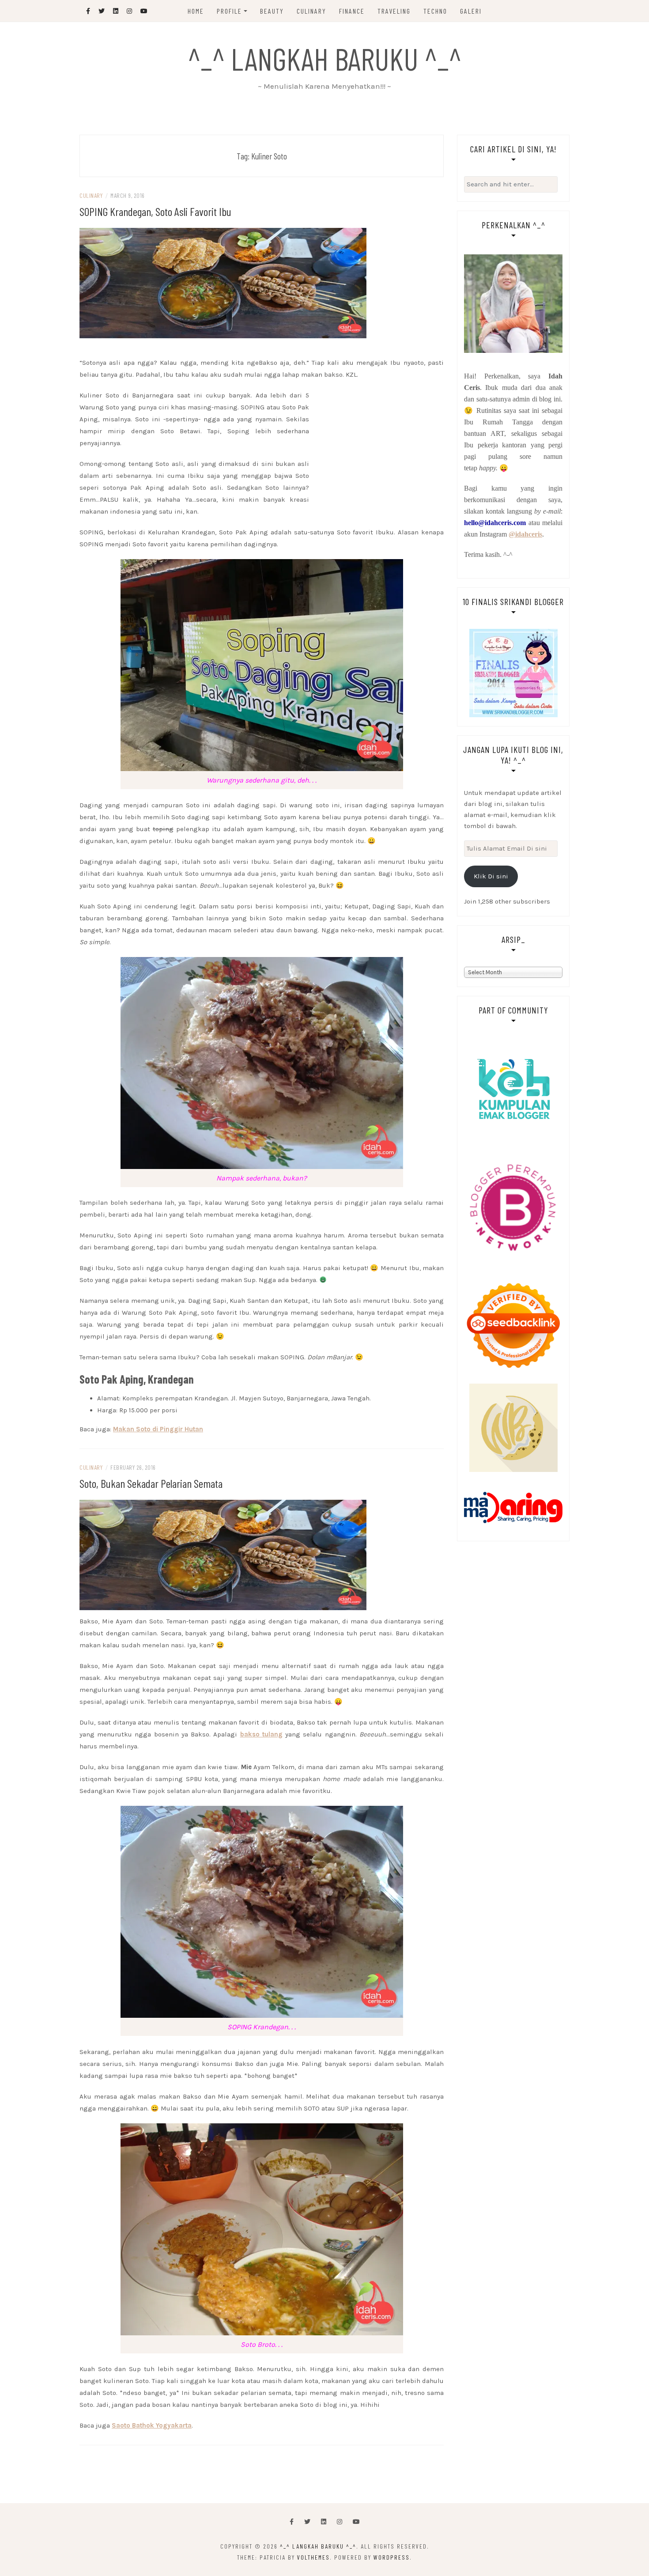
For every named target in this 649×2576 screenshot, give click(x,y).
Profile (229, 11)
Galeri (471, 11)
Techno (435, 11)
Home (196, 11)
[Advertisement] (262, 349)
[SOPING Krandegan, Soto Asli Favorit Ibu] (223, 283)
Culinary (311, 11)
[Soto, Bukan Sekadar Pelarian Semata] (223, 1555)
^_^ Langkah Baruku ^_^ (325, 58)
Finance (352, 11)
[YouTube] (356, 2522)
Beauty (272, 11)
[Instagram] (340, 2522)
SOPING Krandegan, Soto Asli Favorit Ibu (155, 211)
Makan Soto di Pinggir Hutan (158, 1429)
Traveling (394, 11)
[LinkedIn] (324, 2522)
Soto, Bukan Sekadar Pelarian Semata (151, 1483)
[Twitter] (307, 2522)
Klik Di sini (491, 876)
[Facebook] (292, 2522)
